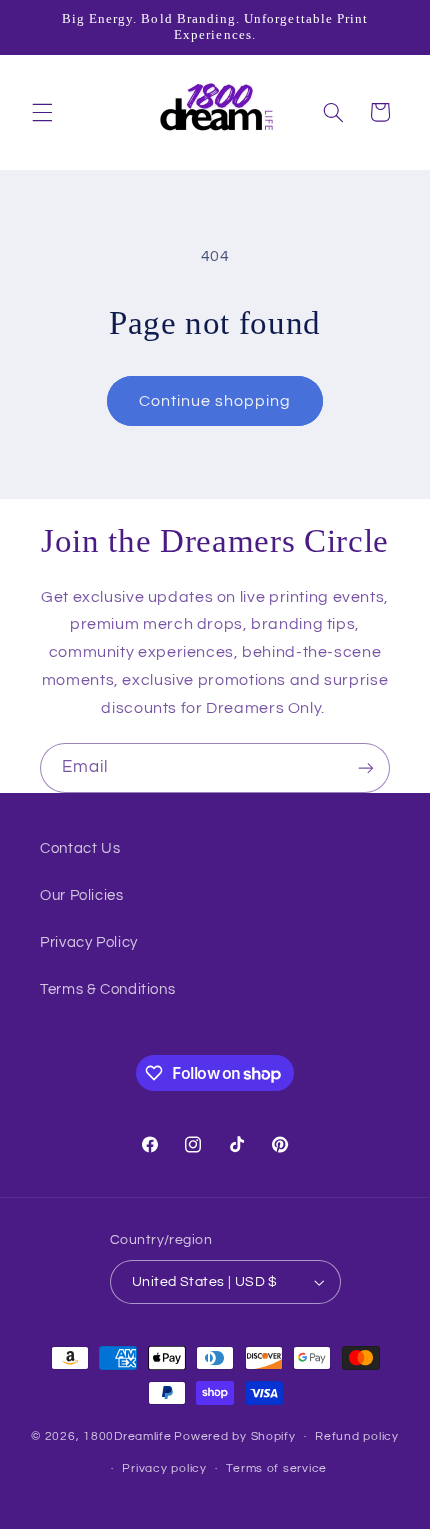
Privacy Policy (89, 942)
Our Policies (82, 895)
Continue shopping (215, 401)
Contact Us (80, 848)
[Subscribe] (366, 767)
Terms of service (276, 1468)
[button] (42, 112)
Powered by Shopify (234, 1436)
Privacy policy (164, 1468)
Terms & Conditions (107, 989)
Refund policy (357, 1436)
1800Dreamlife (127, 1436)
